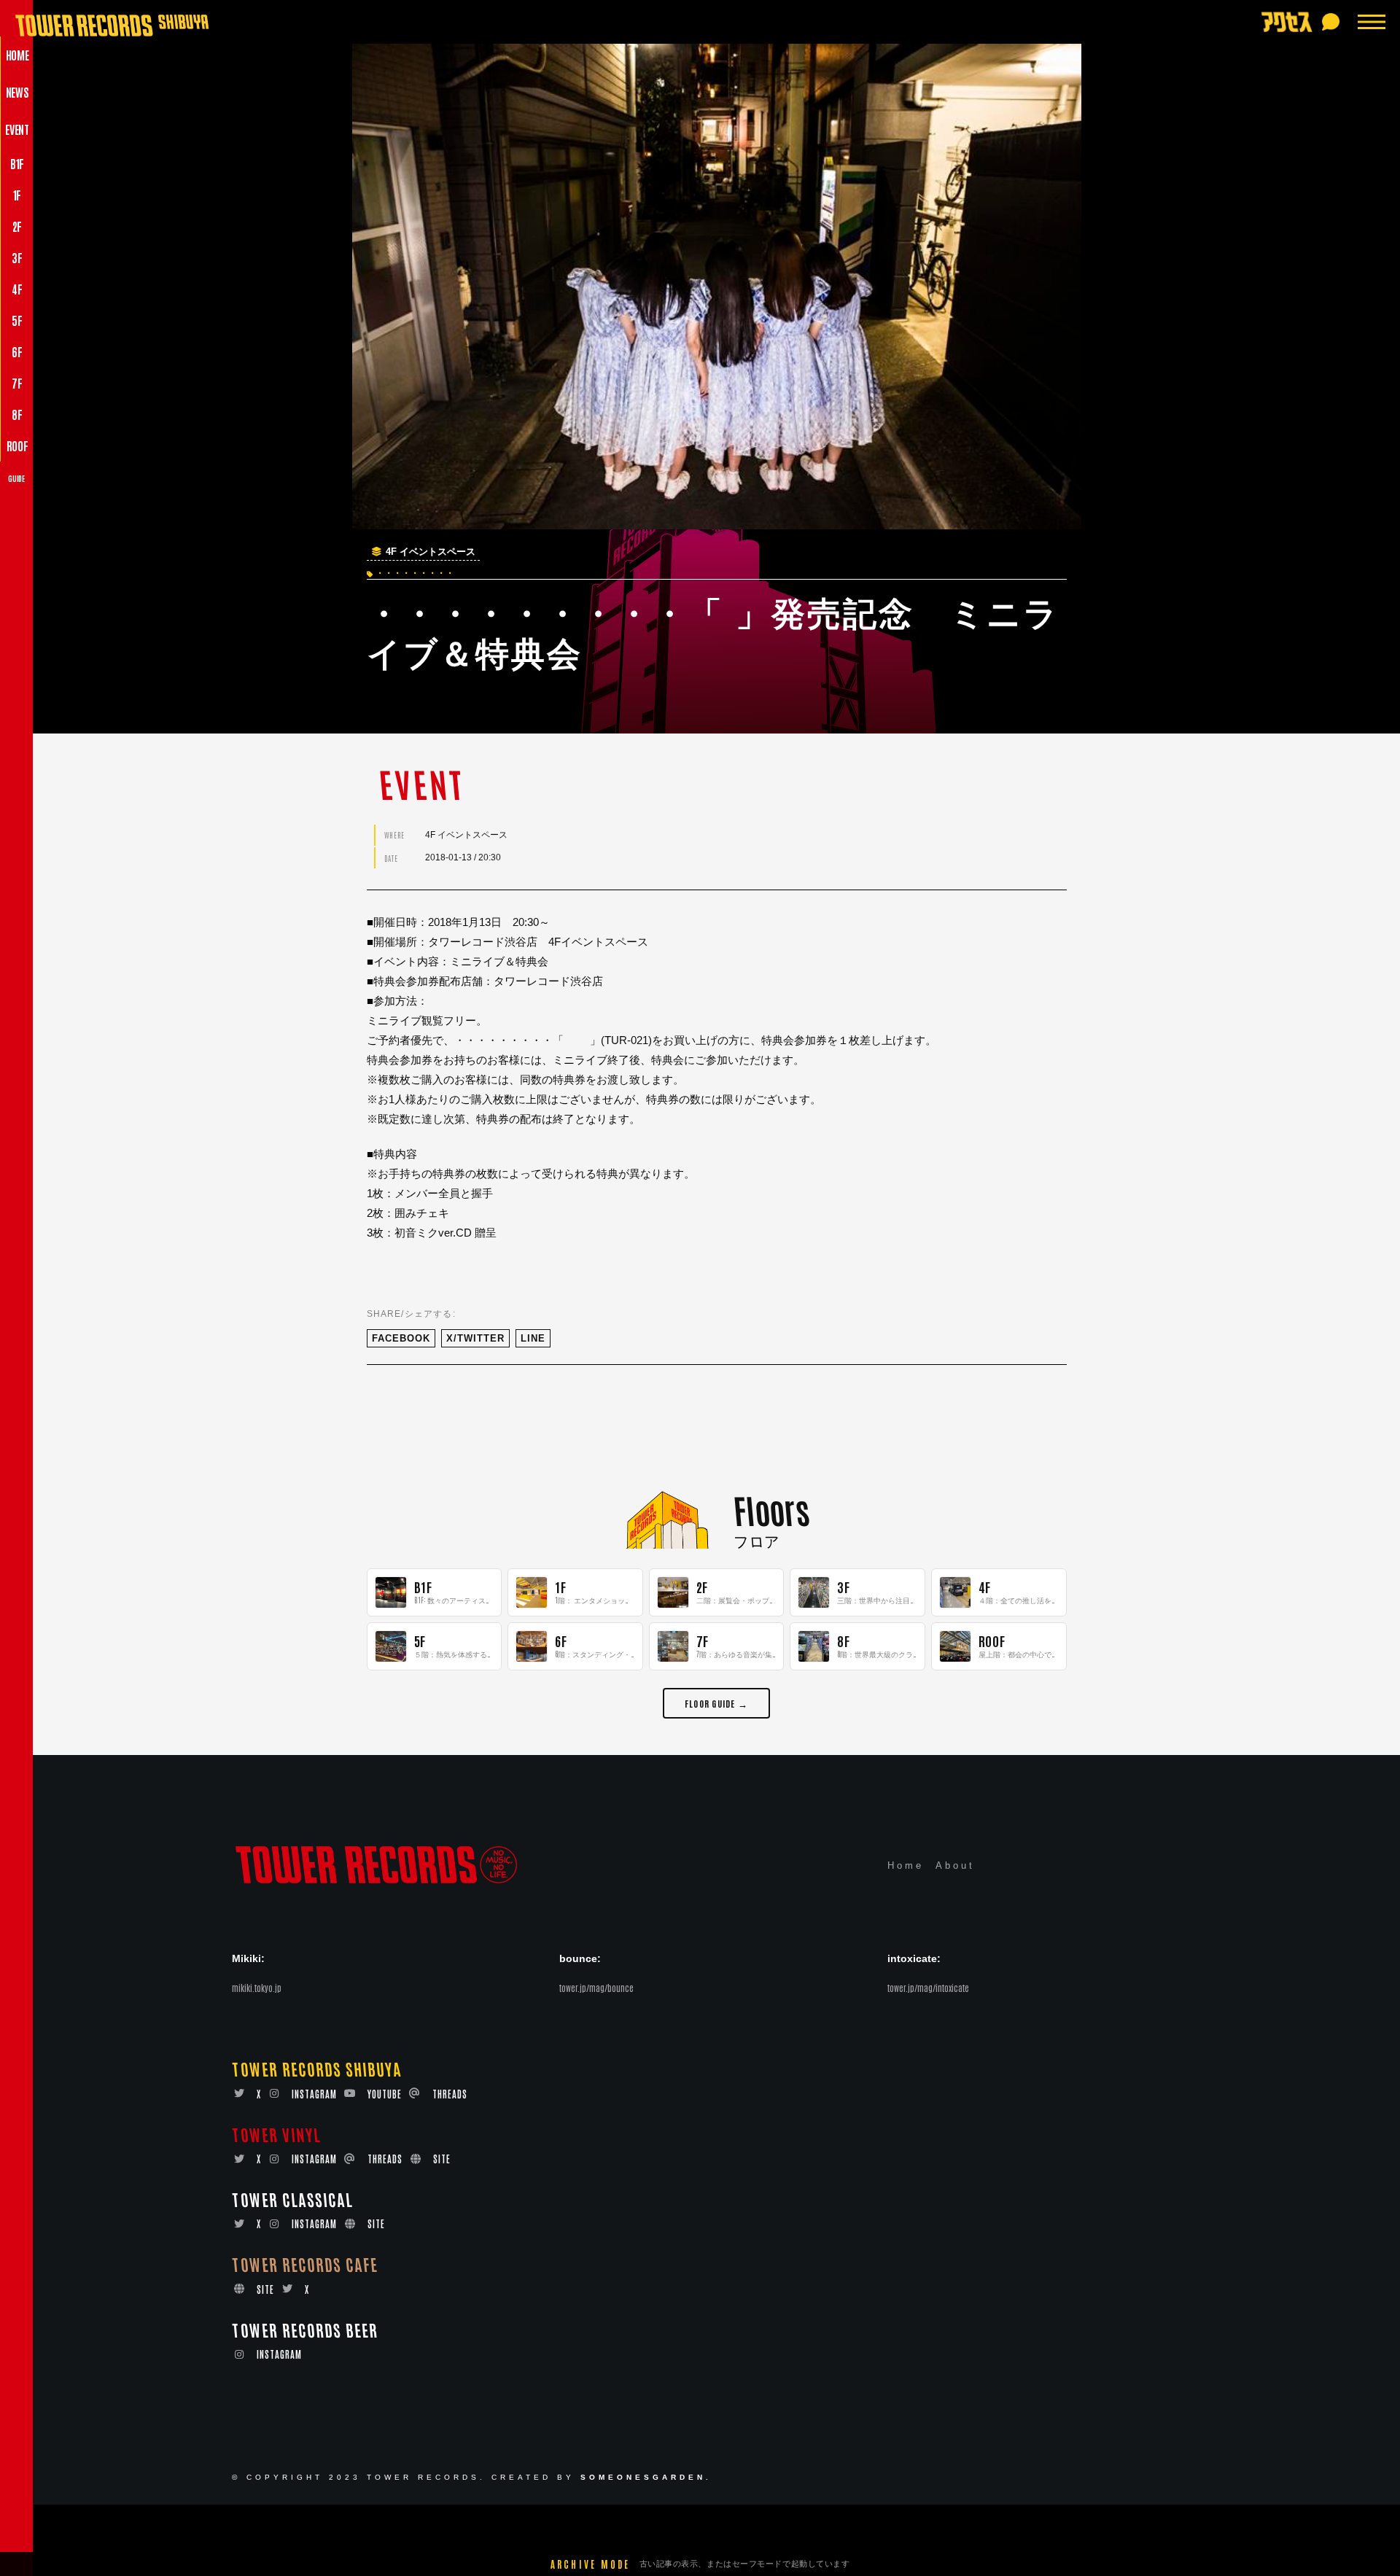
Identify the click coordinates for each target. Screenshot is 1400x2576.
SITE (442, 2159)
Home (906, 1865)
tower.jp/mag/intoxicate (928, 1988)
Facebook (401, 1338)
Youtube (385, 2094)
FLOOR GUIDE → (716, 1703)
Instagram (314, 2094)
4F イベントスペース (431, 552)
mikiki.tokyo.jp (257, 1988)
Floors (771, 1509)
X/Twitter (475, 1338)
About (955, 1865)
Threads (450, 2094)
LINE (533, 1338)
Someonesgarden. (646, 2477)
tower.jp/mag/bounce (596, 1988)
